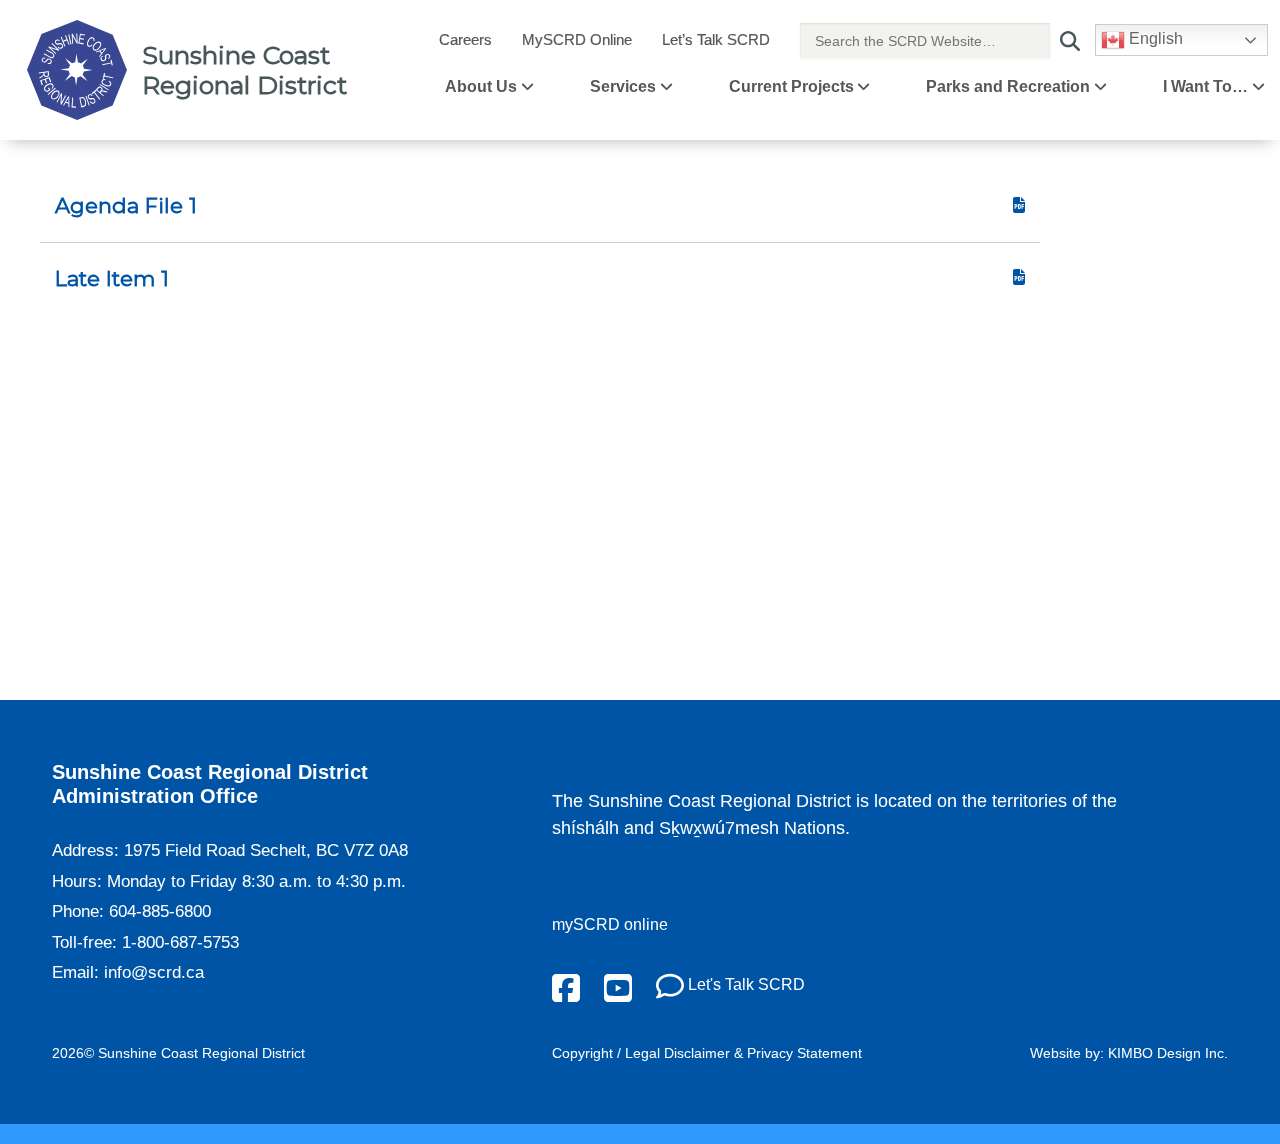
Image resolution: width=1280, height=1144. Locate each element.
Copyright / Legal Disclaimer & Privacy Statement (707, 1053)
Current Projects (791, 86)
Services (623, 86)
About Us (481, 86)
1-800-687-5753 (180, 942)
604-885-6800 (160, 911)
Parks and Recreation (1008, 86)
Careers (465, 39)
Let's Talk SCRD (744, 984)
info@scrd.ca (154, 972)
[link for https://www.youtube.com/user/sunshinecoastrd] (618, 986)
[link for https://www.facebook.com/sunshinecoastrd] (566, 986)
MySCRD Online (577, 39)
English (1154, 38)
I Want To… (1205, 86)
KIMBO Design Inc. (1168, 1053)
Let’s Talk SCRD (716, 39)
